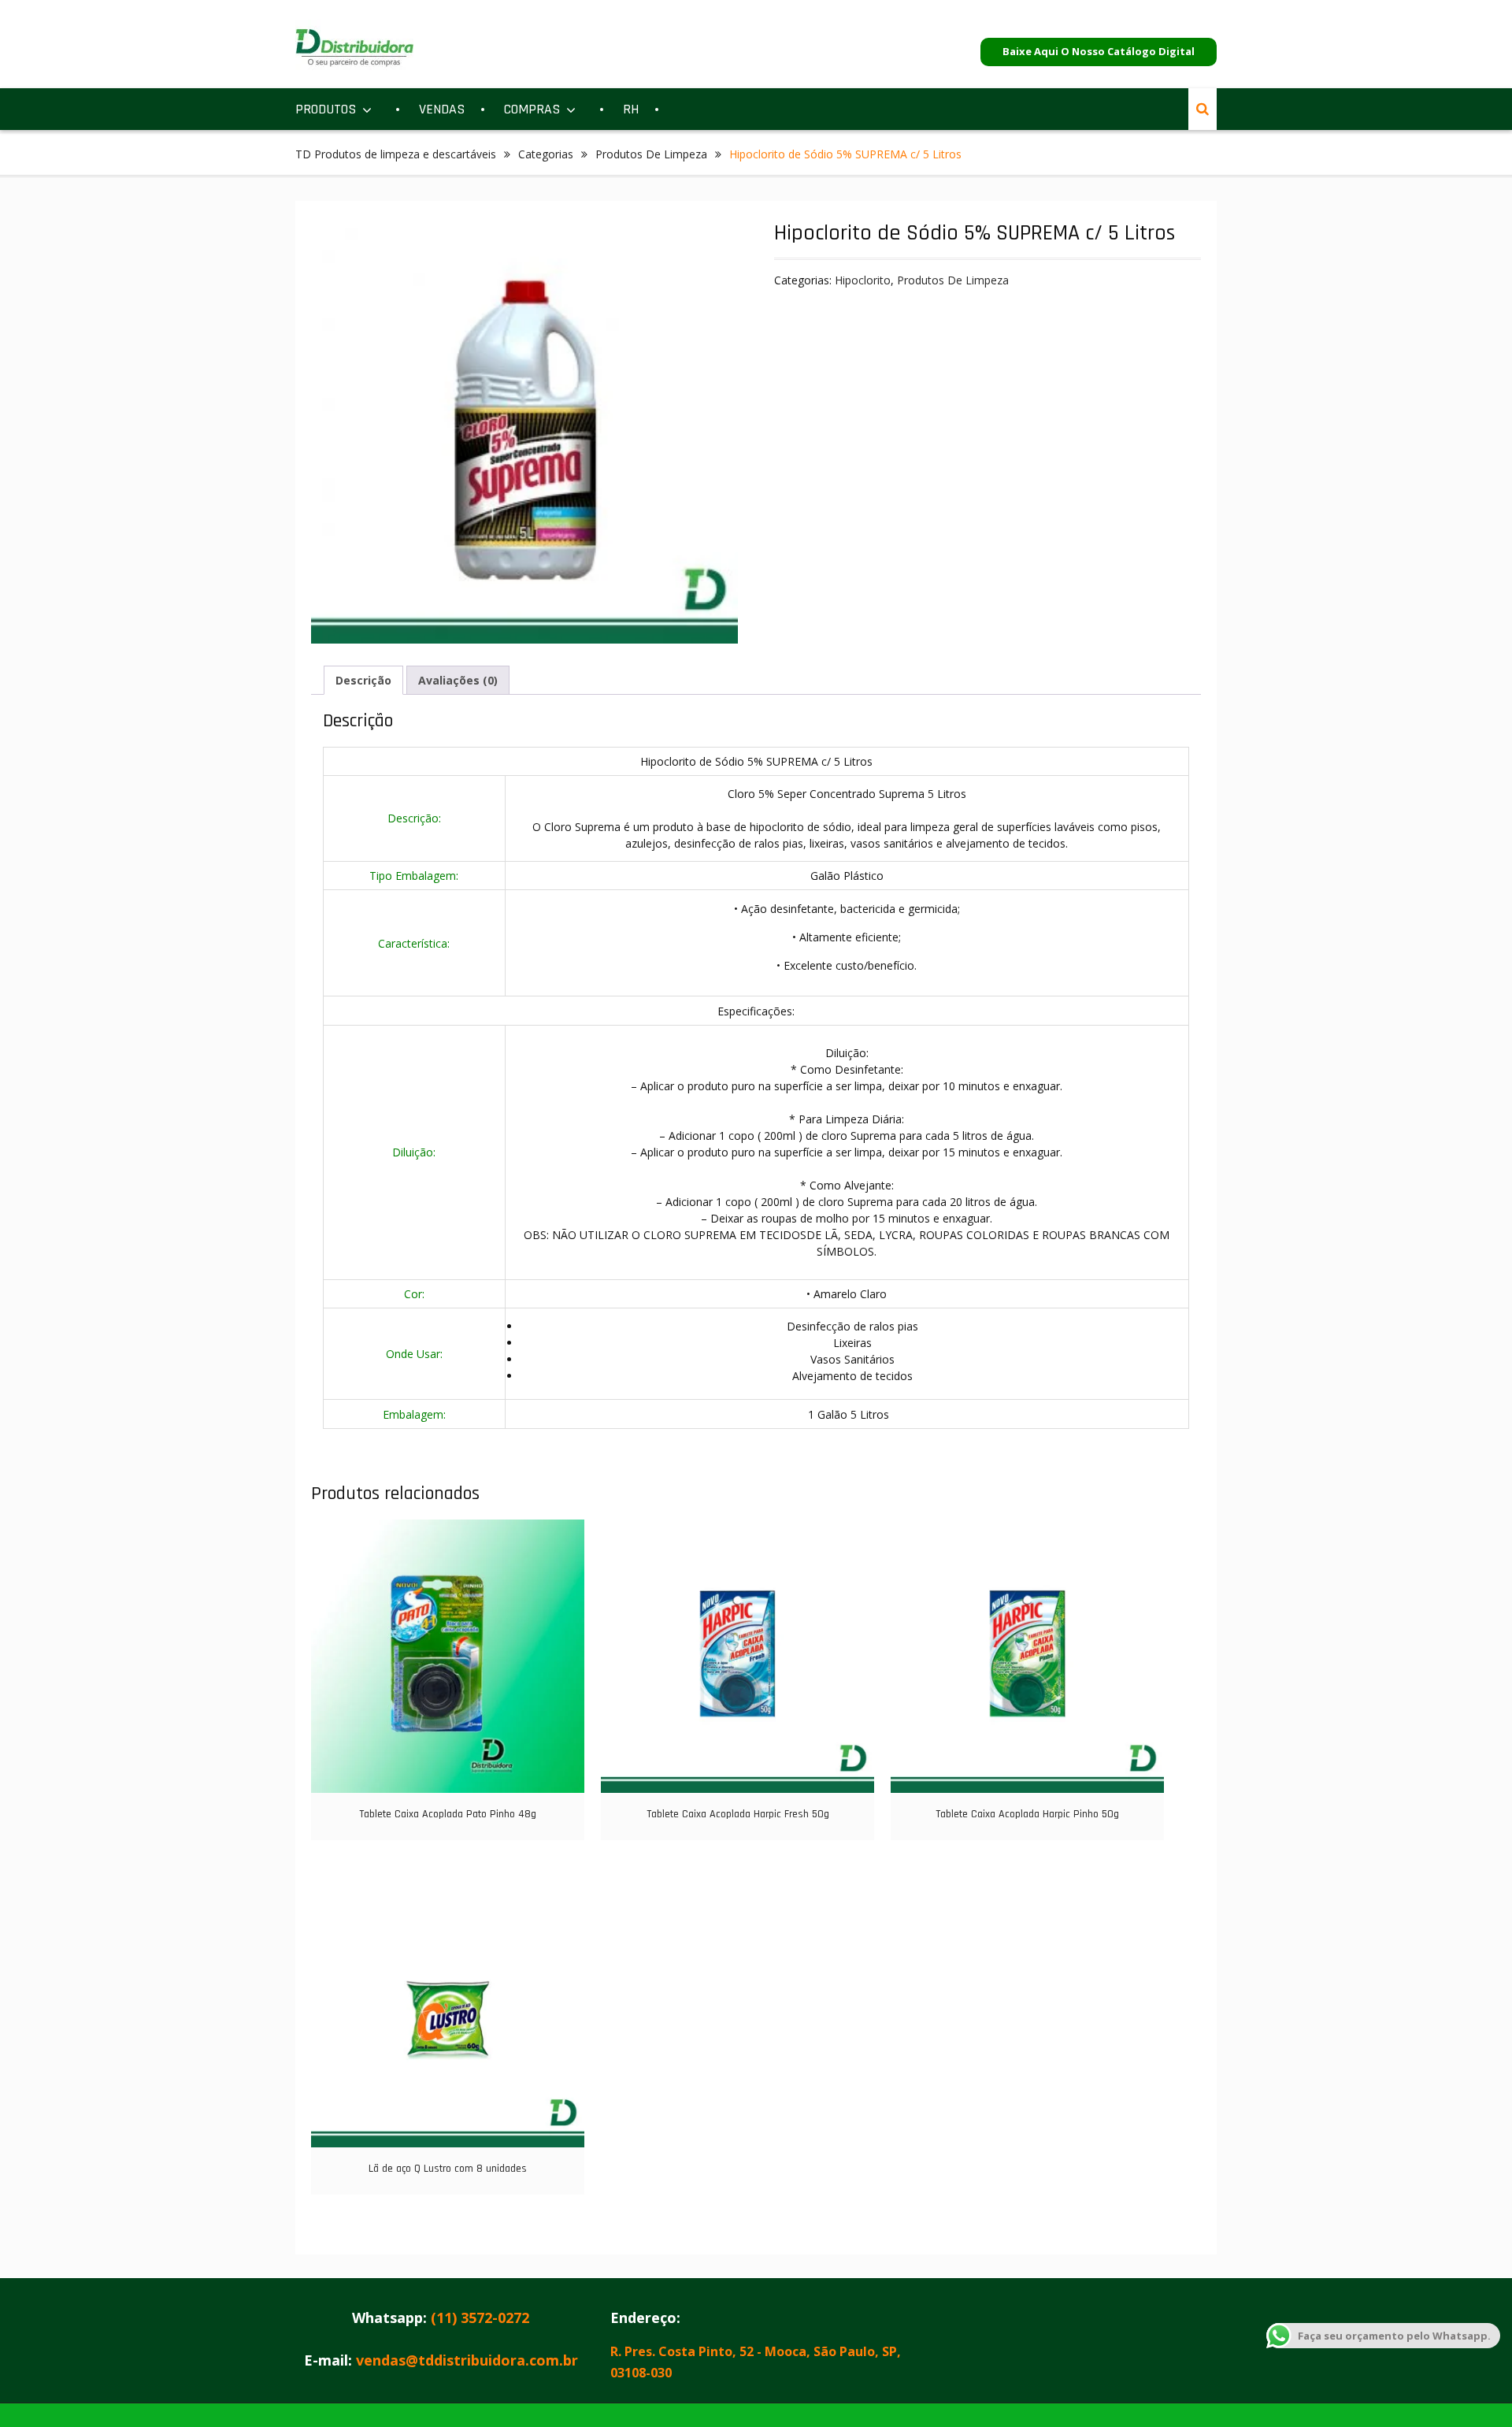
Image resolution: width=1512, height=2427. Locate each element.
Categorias (546, 154)
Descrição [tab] (363, 680)
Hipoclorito (863, 280)
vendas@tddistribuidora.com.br (467, 2360)
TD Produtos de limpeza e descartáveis (396, 154)
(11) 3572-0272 (480, 2318)
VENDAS (442, 109)
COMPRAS (532, 109)
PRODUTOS (326, 109)
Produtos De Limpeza (651, 154)
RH (631, 109)
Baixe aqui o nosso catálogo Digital (1099, 51)
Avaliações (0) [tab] (458, 680)
